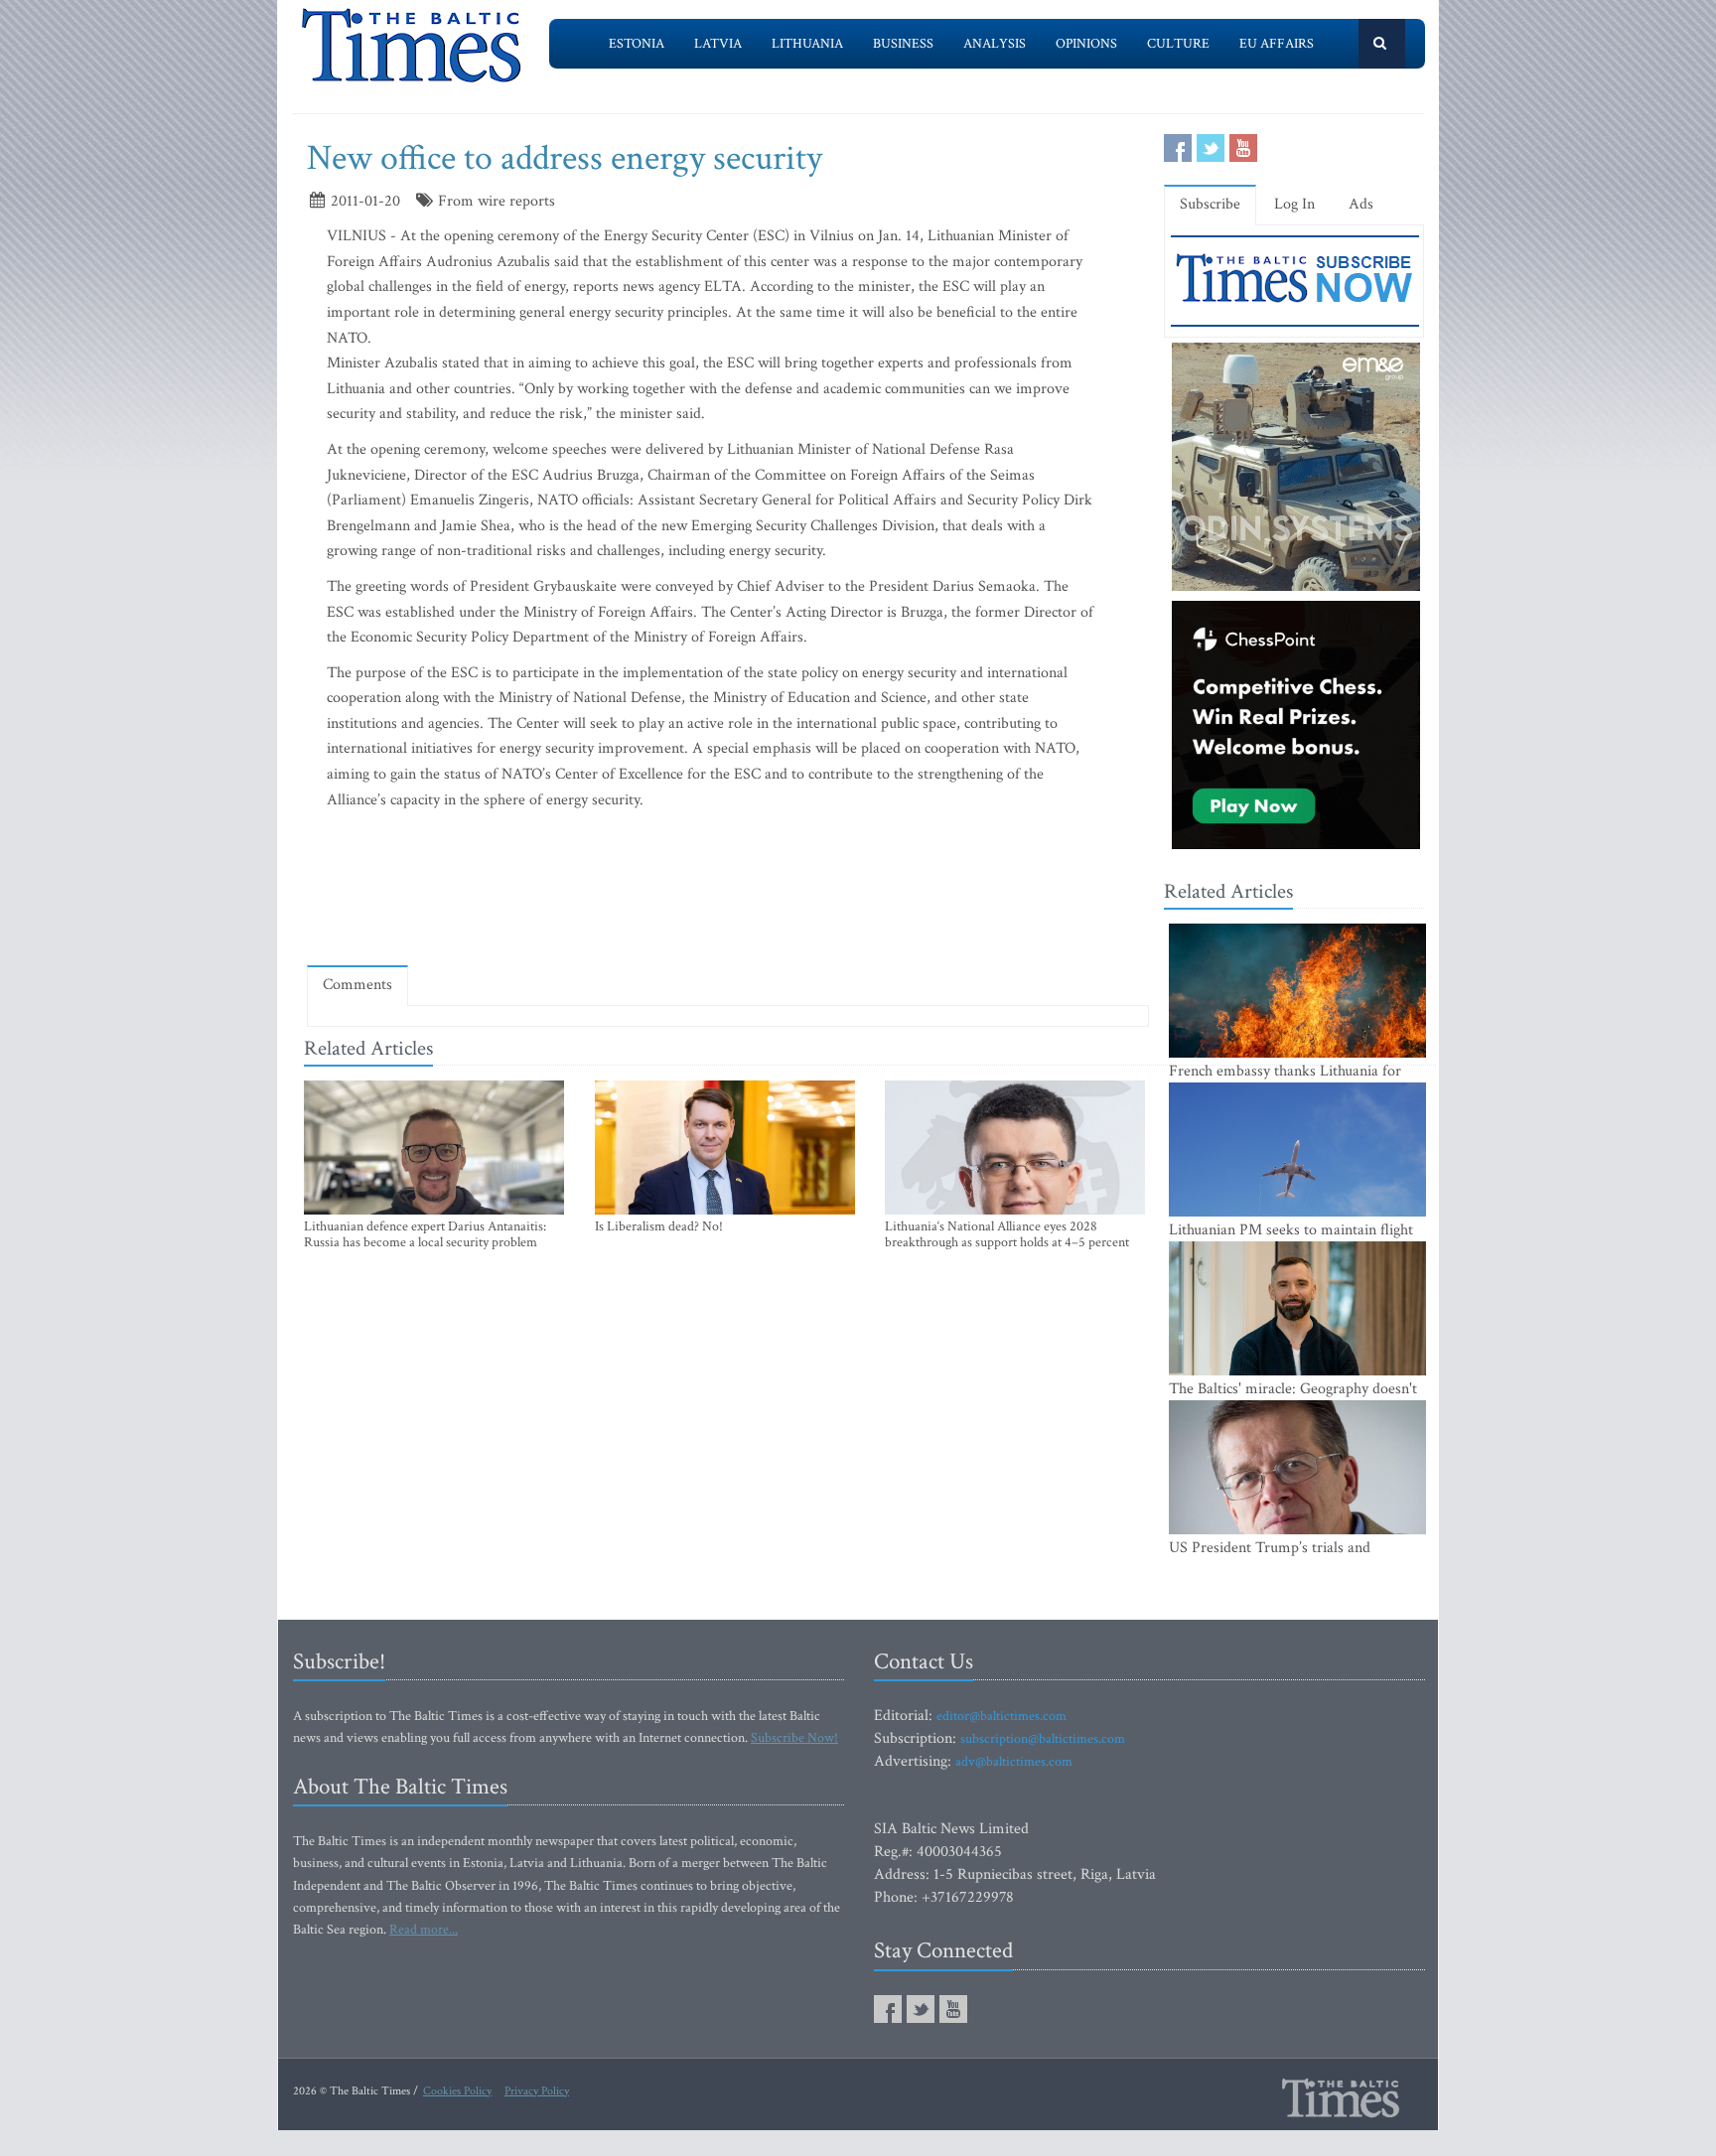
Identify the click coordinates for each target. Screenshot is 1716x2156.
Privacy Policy (537, 2091)
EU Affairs (1277, 44)
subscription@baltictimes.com (1043, 1739)
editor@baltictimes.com (1001, 1716)
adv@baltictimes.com (1014, 1762)
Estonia (637, 44)
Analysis (995, 44)
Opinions (1086, 44)
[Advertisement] (728, 893)
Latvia (718, 44)
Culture (1178, 44)
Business (903, 44)
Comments (357, 985)
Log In (1294, 204)
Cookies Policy (457, 2091)
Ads (1361, 204)
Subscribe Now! (794, 1738)
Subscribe (1210, 204)
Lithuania (807, 44)
